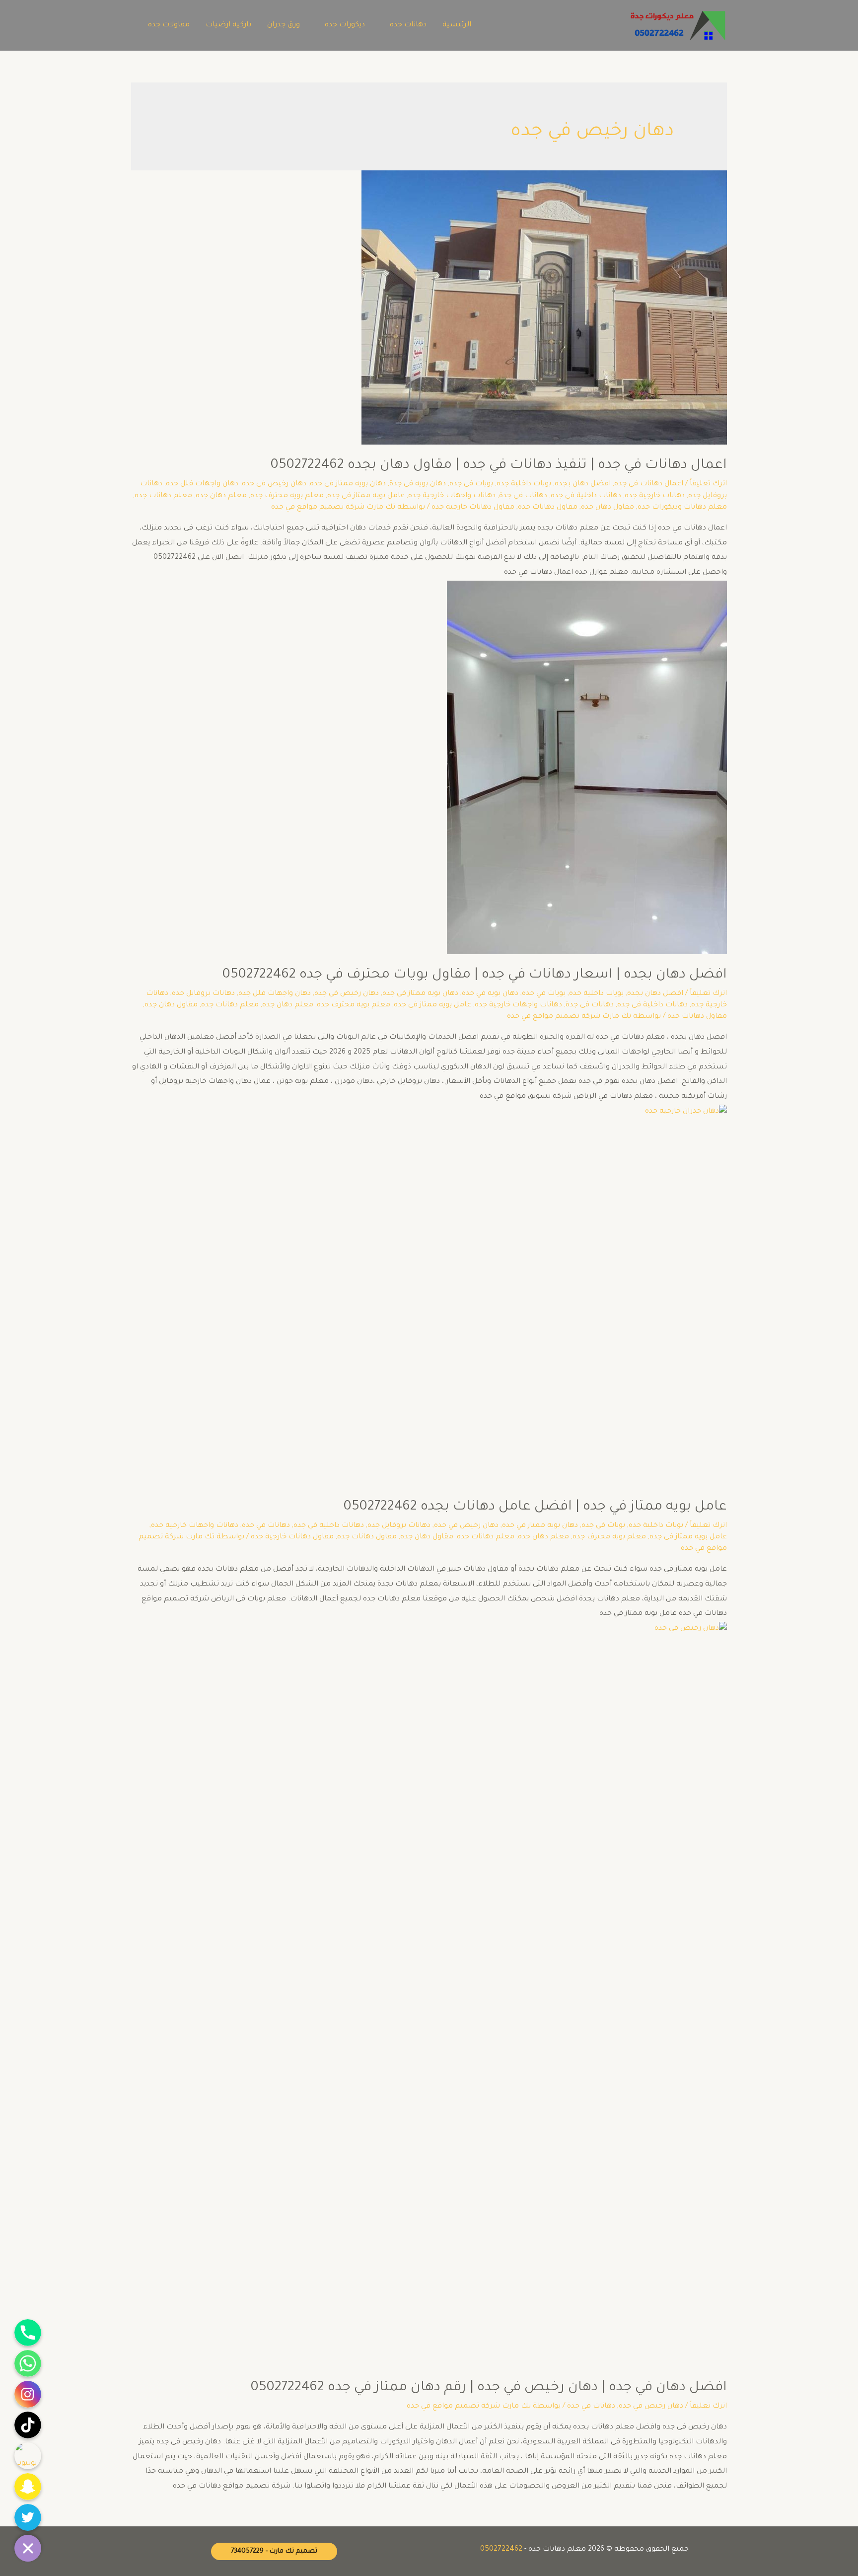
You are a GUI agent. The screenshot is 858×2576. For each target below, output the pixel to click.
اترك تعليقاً (708, 484)
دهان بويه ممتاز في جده (348, 484)
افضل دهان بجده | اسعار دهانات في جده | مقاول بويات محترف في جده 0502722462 (475, 976)
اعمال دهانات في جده (649, 484)
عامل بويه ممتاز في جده (366, 496)
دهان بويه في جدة (418, 484)
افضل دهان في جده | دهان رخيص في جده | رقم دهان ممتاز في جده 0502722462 (489, 2388)
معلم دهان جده (221, 496)
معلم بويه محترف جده (287, 496)
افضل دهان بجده (583, 484)
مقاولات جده (169, 25)
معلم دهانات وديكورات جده (682, 508)
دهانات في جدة (523, 496)
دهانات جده (408, 25)
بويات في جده (471, 484)
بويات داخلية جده (524, 484)
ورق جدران (284, 25)
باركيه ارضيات (228, 25)
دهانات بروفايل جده (203, 994)
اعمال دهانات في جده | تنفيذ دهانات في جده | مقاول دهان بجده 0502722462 (499, 466)
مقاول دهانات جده (548, 508)
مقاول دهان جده (608, 508)
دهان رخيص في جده (274, 484)
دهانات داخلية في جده (586, 496)
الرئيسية (457, 25)
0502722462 (501, 2550)
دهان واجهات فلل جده (202, 484)
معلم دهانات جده (163, 496)
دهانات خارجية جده (655, 496)
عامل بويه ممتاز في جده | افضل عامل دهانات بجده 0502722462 (535, 1508)
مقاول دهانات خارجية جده (473, 508)
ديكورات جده (345, 25)
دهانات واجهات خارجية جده (452, 496)
